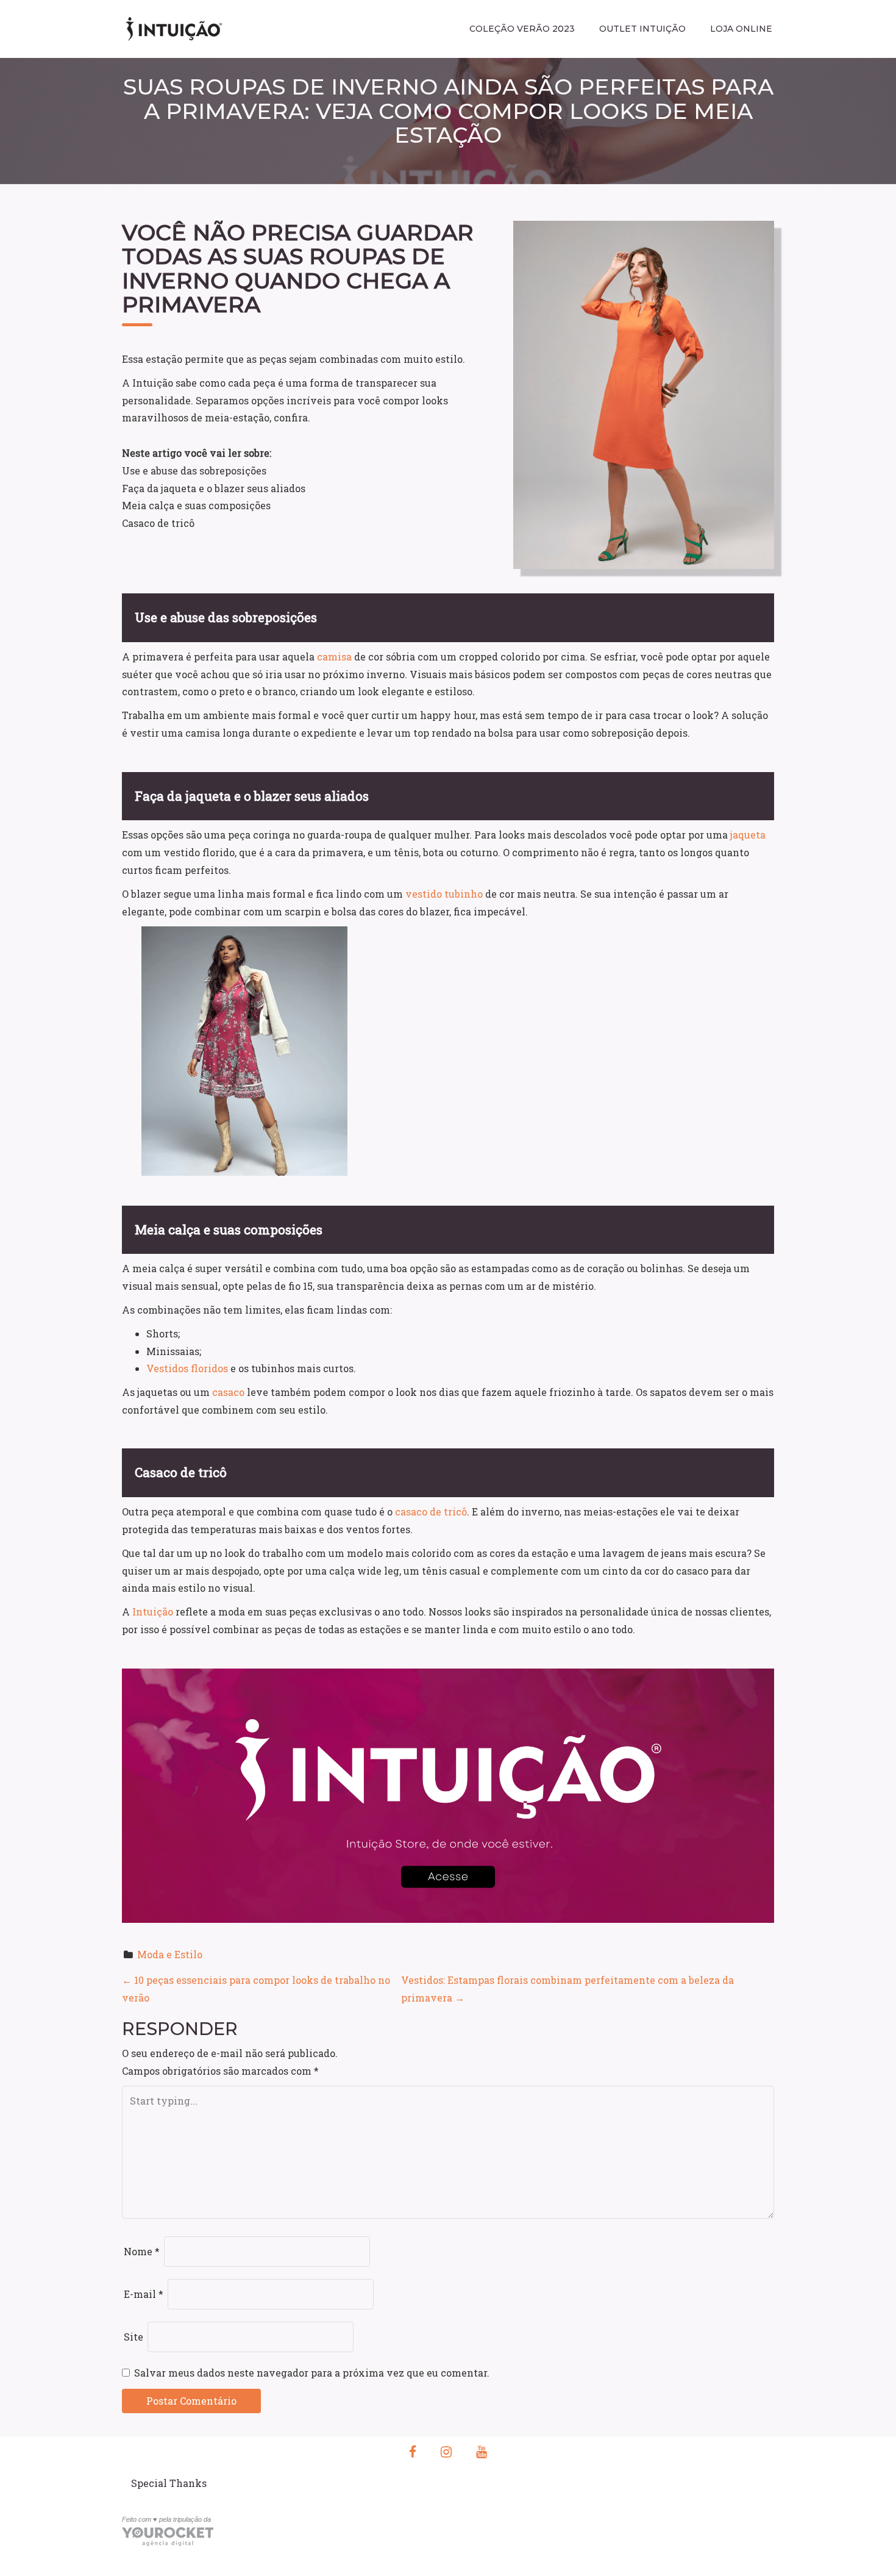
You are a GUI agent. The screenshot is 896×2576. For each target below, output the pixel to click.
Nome (142, 2251)
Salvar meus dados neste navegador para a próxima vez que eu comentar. (312, 2373)
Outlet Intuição (642, 29)
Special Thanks (169, 2483)
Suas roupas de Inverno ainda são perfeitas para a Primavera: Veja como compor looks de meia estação (448, 111)
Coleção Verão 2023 (522, 29)
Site (133, 2337)
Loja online (741, 29)
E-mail (144, 2294)
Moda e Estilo (170, 1954)
